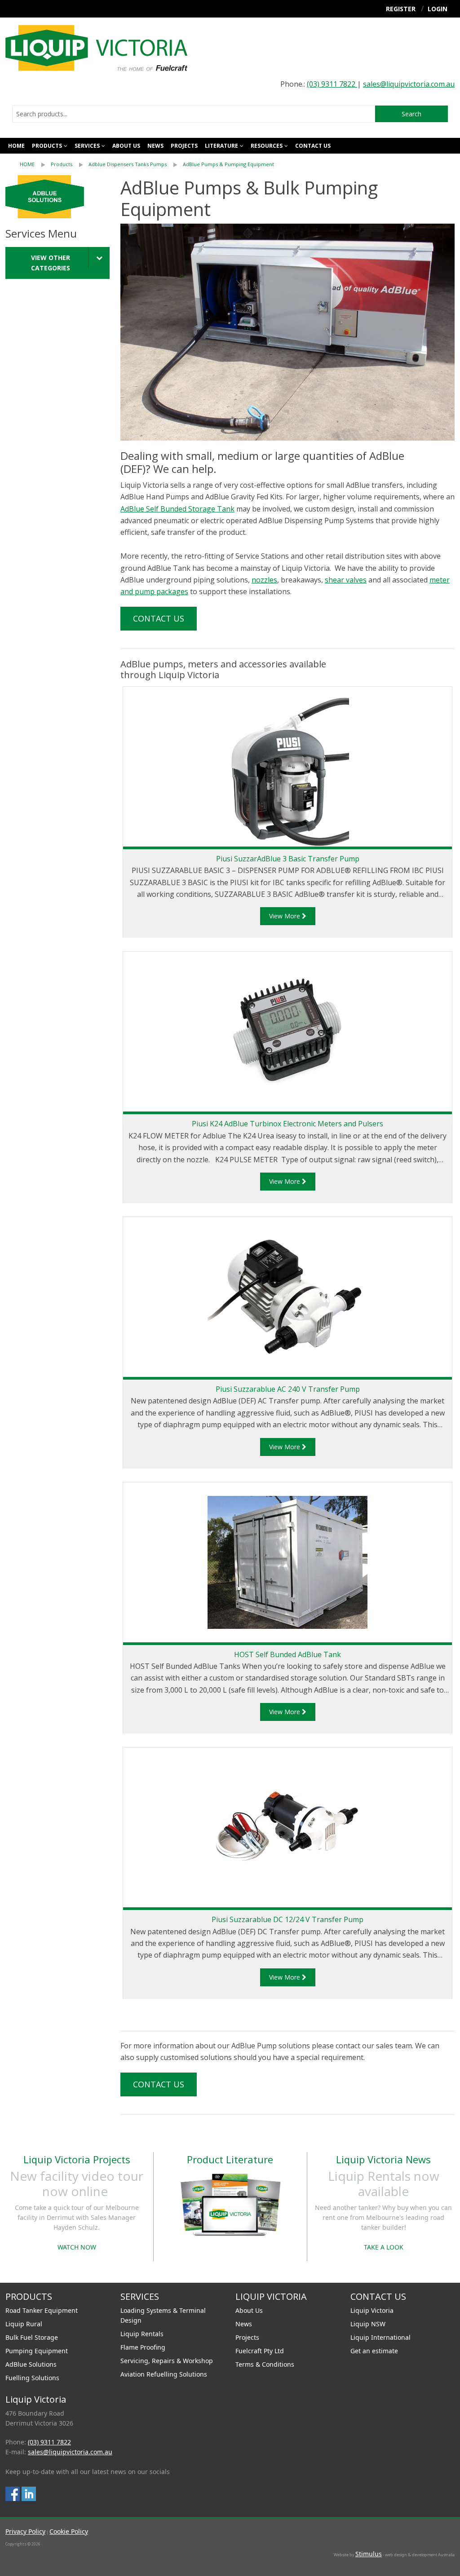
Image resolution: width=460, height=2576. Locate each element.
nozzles (264, 580)
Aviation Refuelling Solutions (164, 2374)
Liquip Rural (24, 2324)
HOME (27, 164)
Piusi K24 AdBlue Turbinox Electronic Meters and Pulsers (287, 1124)
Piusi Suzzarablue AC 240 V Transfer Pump (288, 1389)
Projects (184, 146)
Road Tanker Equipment (42, 2310)
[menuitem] (35, 164)
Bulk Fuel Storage (32, 2337)
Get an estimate (374, 2351)
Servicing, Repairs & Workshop (167, 2361)
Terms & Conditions (265, 2364)
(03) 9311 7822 (332, 84)
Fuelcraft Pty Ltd (260, 2351)
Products (47, 146)
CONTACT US (313, 146)
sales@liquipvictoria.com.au (409, 84)
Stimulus (369, 2554)
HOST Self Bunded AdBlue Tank (287, 1654)
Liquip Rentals (142, 2334)
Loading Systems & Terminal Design (163, 2315)
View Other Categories (51, 263)
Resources (267, 146)
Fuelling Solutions (32, 2378)
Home (16, 146)
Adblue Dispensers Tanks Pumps (128, 164)
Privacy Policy (25, 2531)
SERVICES (87, 146)
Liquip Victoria (372, 2310)
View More (285, 916)
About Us (249, 2310)
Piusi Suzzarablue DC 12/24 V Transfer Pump (287, 1919)
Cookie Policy (69, 2531)
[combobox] (194, 114)
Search (411, 114)
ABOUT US (126, 146)
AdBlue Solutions (31, 2364)
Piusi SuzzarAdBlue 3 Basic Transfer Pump (288, 859)
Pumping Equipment (37, 2351)
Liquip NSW (368, 2324)
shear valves (346, 580)
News (155, 146)
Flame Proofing (143, 2347)
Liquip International (380, 2337)
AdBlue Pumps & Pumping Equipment (228, 164)
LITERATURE (221, 146)
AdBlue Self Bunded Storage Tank (177, 509)
